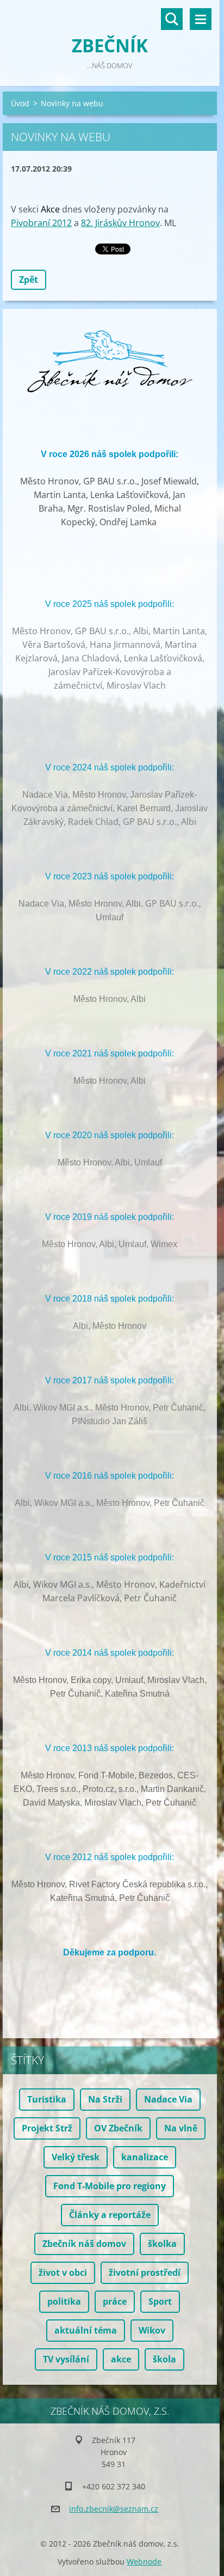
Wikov (152, 2330)
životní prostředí (145, 2273)
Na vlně (181, 2128)
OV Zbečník (118, 2128)
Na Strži (105, 2099)
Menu (201, 19)
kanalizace (145, 2157)
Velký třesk (76, 2157)
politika (64, 2301)
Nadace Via (168, 2099)
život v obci (63, 2273)
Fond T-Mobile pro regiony (110, 2186)
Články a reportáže (110, 2215)
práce (115, 2301)
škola (164, 2359)
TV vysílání (66, 2359)
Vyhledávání (172, 19)
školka (162, 2244)
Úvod (20, 103)
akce (121, 2359)
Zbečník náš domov (84, 2244)
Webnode (144, 2562)
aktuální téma (86, 2330)
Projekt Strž (47, 2128)
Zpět (29, 280)
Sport (160, 2301)
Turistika (47, 2099)
